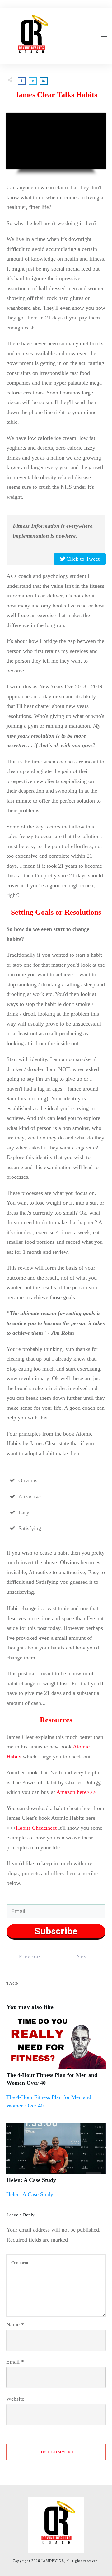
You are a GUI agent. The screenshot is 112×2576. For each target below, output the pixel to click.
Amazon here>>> (76, 1792)
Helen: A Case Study (31, 2180)
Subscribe (56, 1931)
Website (15, 2399)
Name (15, 2324)
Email (15, 2362)
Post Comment (56, 2452)
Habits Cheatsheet (36, 1828)
